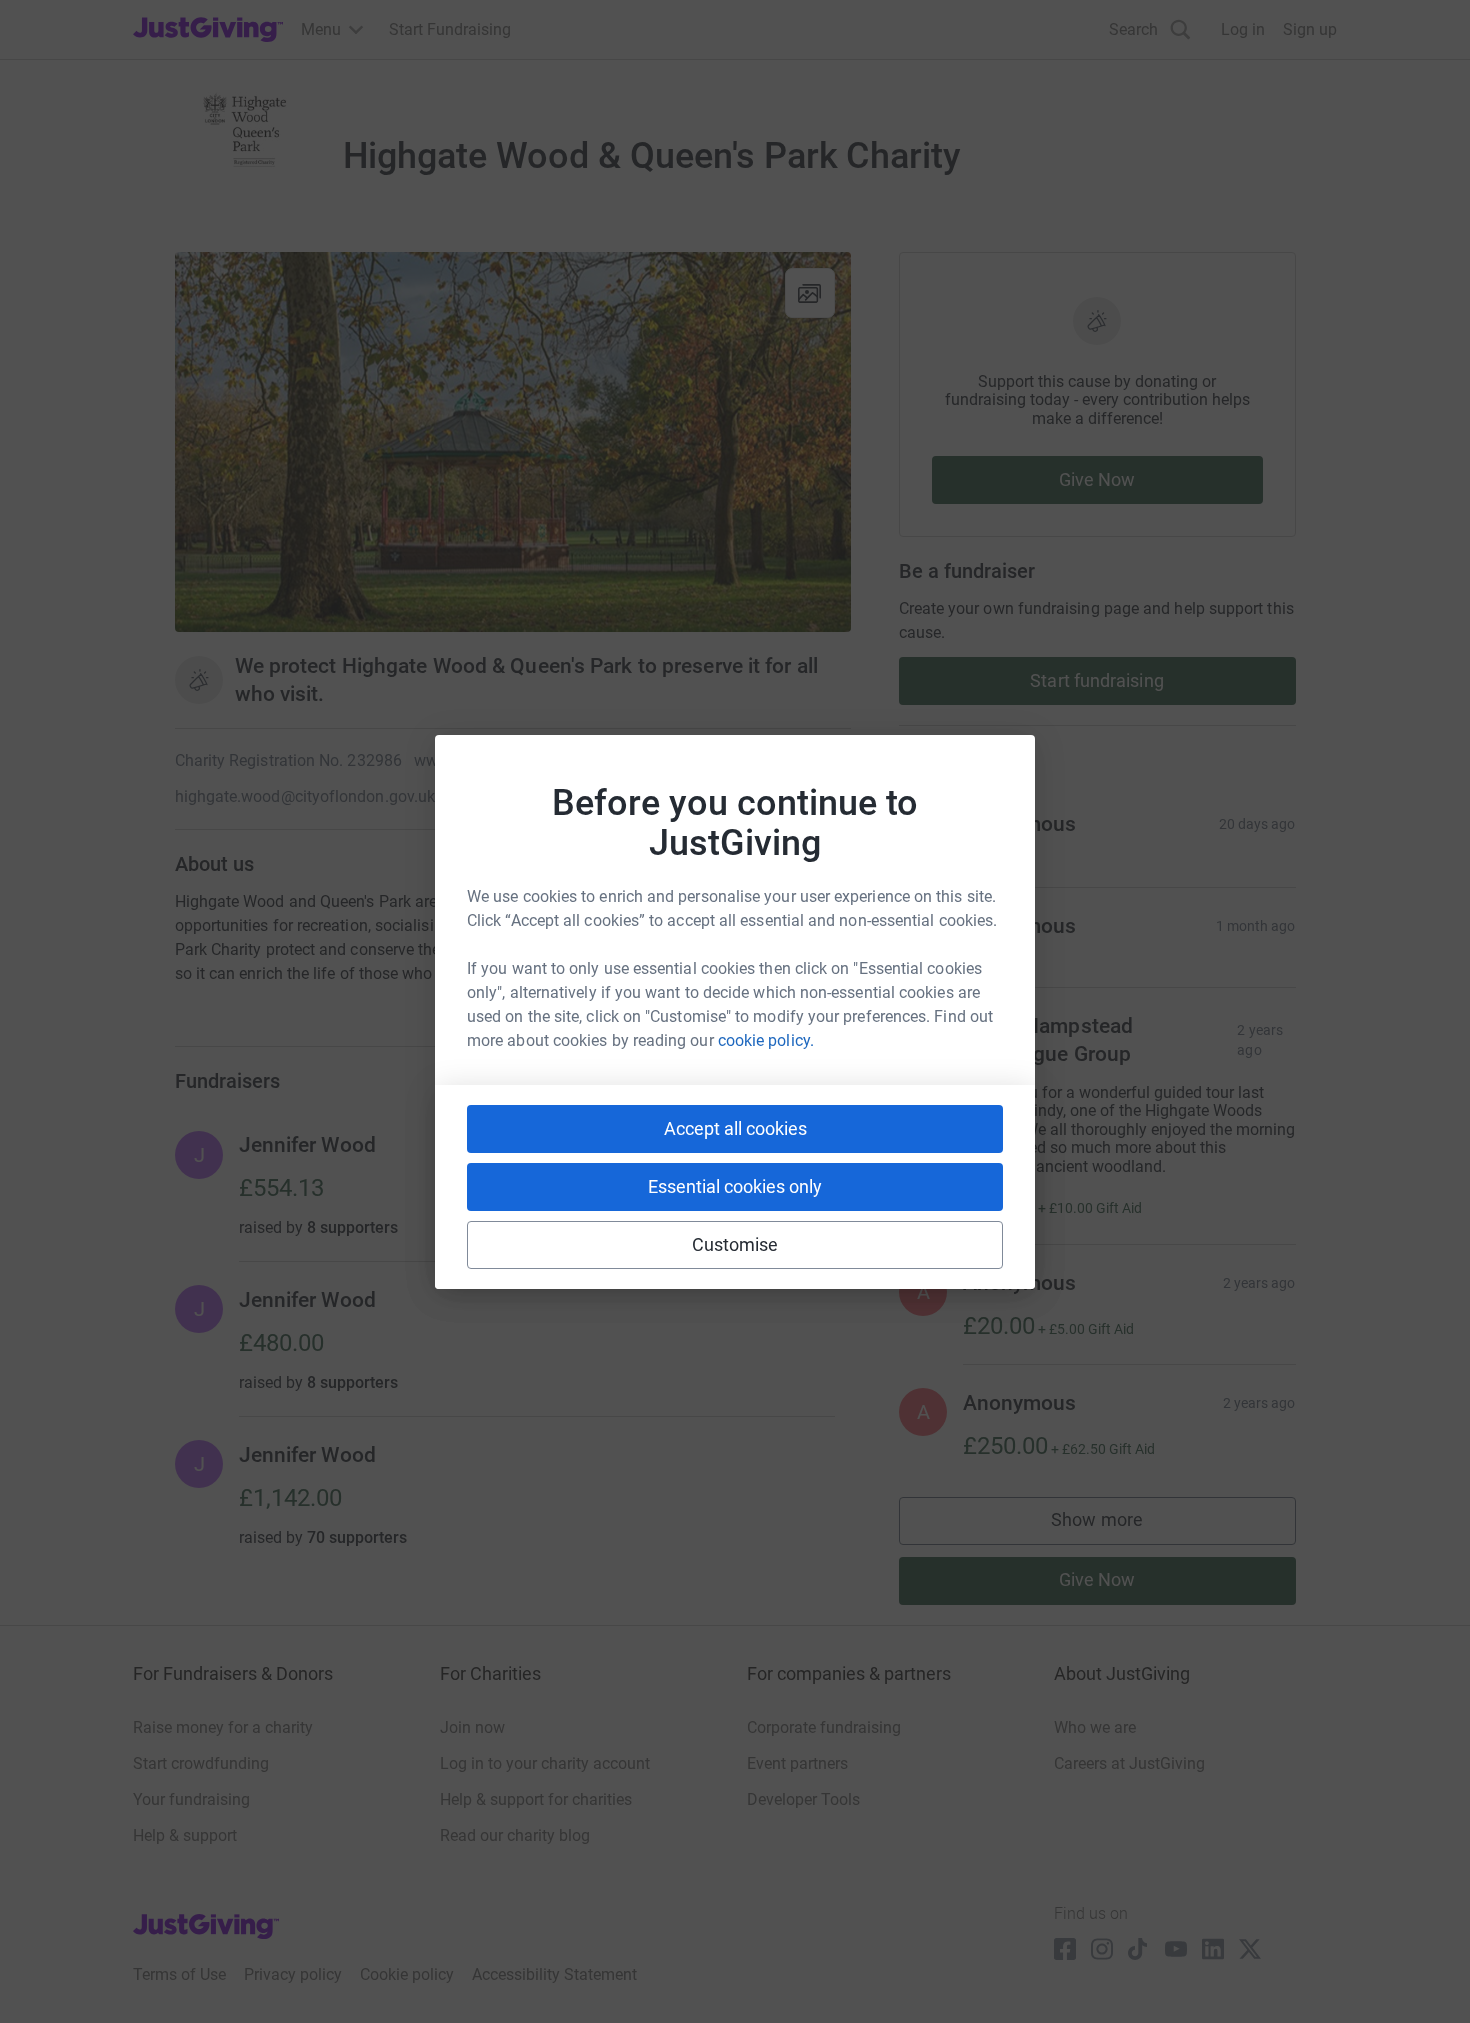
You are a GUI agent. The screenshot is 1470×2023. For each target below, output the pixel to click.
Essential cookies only (735, 1186)
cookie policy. (766, 1040)
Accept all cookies (735, 1128)
